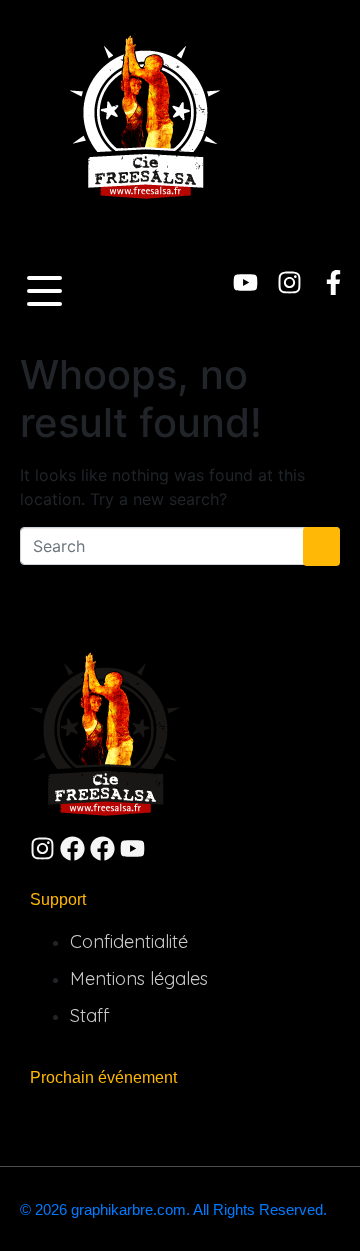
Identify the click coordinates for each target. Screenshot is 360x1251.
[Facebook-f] (333, 282)
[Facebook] (72, 848)
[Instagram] (289, 282)
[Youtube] (245, 282)
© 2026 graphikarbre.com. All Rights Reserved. (173, 1209)
